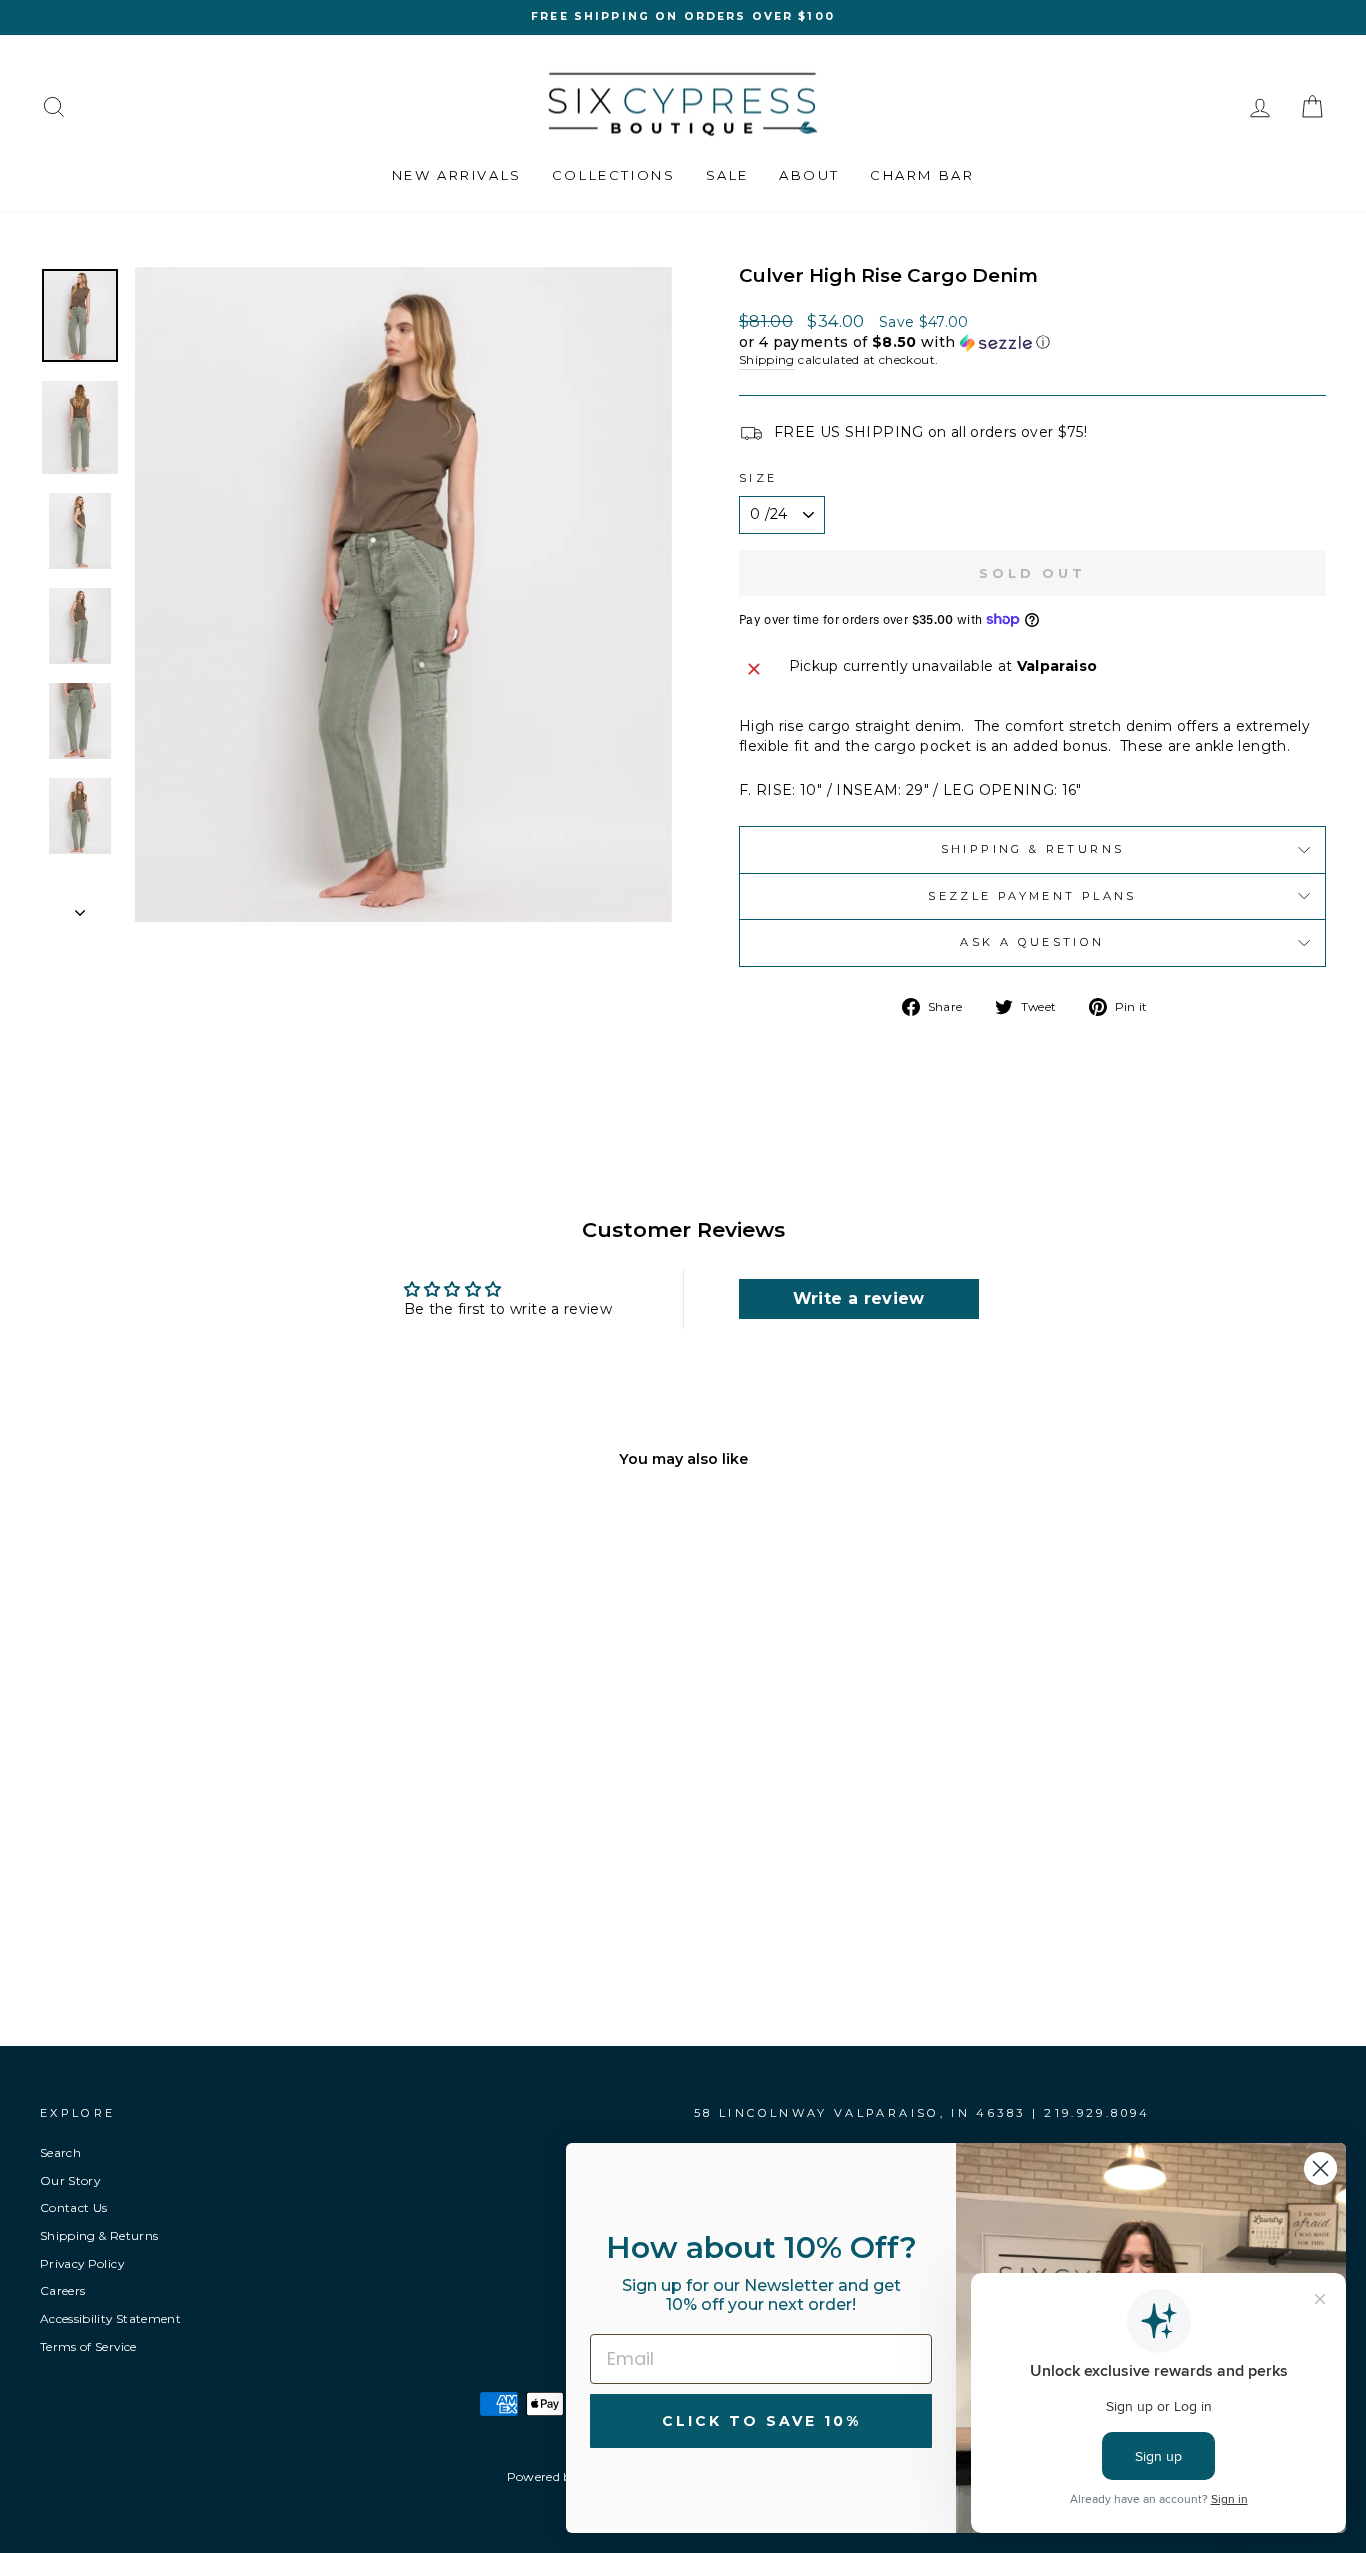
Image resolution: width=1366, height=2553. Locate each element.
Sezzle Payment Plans (1032, 896)
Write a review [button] (859, 1298)
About (809, 175)
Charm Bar (922, 175)
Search (60, 2152)
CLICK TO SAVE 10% (761, 2421)
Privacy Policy (82, 2263)
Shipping (767, 359)
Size (758, 478)
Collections (614, 175)
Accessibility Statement (110, 2318)
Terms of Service (88, 2346)
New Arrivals (457, 175)
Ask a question (1032, 942)
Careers (62, 2290)
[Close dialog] (1320, 2168)
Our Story (70, 2180)
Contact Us (74, 2207)
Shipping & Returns (1032, 849)
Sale (727, 175)
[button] (1032, 342)
